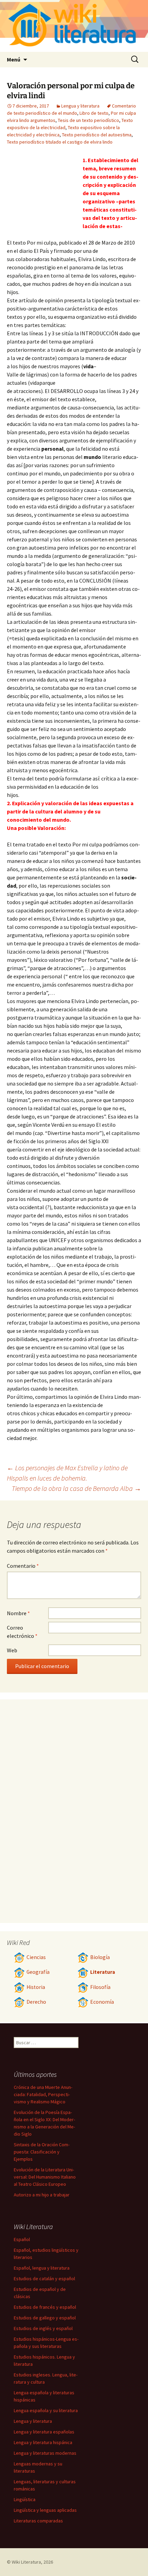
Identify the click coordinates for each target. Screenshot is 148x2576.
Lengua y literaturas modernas (45, 2453)
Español (22, 2239)
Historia (36, 1987)
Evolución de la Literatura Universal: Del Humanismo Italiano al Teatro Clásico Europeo (45, 2177)
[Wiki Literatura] (74, 26)
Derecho (36, 2002)
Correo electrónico (22, 1632)
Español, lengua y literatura (42, 2268)
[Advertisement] (45, 194)
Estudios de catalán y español (44, 2279)
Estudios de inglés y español (43, 2328)
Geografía (38, 1972)
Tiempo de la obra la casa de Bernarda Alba (76, 1488)
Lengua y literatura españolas (44, 2432)
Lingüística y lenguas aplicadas (45, 2510)
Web (12, 1650)
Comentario (23, 1566)
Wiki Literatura (26, 2562)
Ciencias (36, 1957)
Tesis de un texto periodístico (88, 120)
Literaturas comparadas (38, 2521)
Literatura (103, 1972)
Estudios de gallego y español (45, 2318)
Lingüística (25, 2499)
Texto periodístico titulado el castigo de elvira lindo (60, 142)
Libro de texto (94, 113)
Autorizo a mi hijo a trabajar (42, 2195)
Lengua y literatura (80, 106)
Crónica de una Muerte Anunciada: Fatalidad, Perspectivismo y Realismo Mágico (43, 2094)
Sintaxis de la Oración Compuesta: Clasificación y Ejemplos (42, 2152)
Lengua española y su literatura (46, 2410)
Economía (102, 2002)
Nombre (18, 1613)
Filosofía (100, 1987)
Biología (100, 1957)
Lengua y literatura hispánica (43, 2442)
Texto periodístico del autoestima (97, 135)
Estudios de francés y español (45, 2307)
